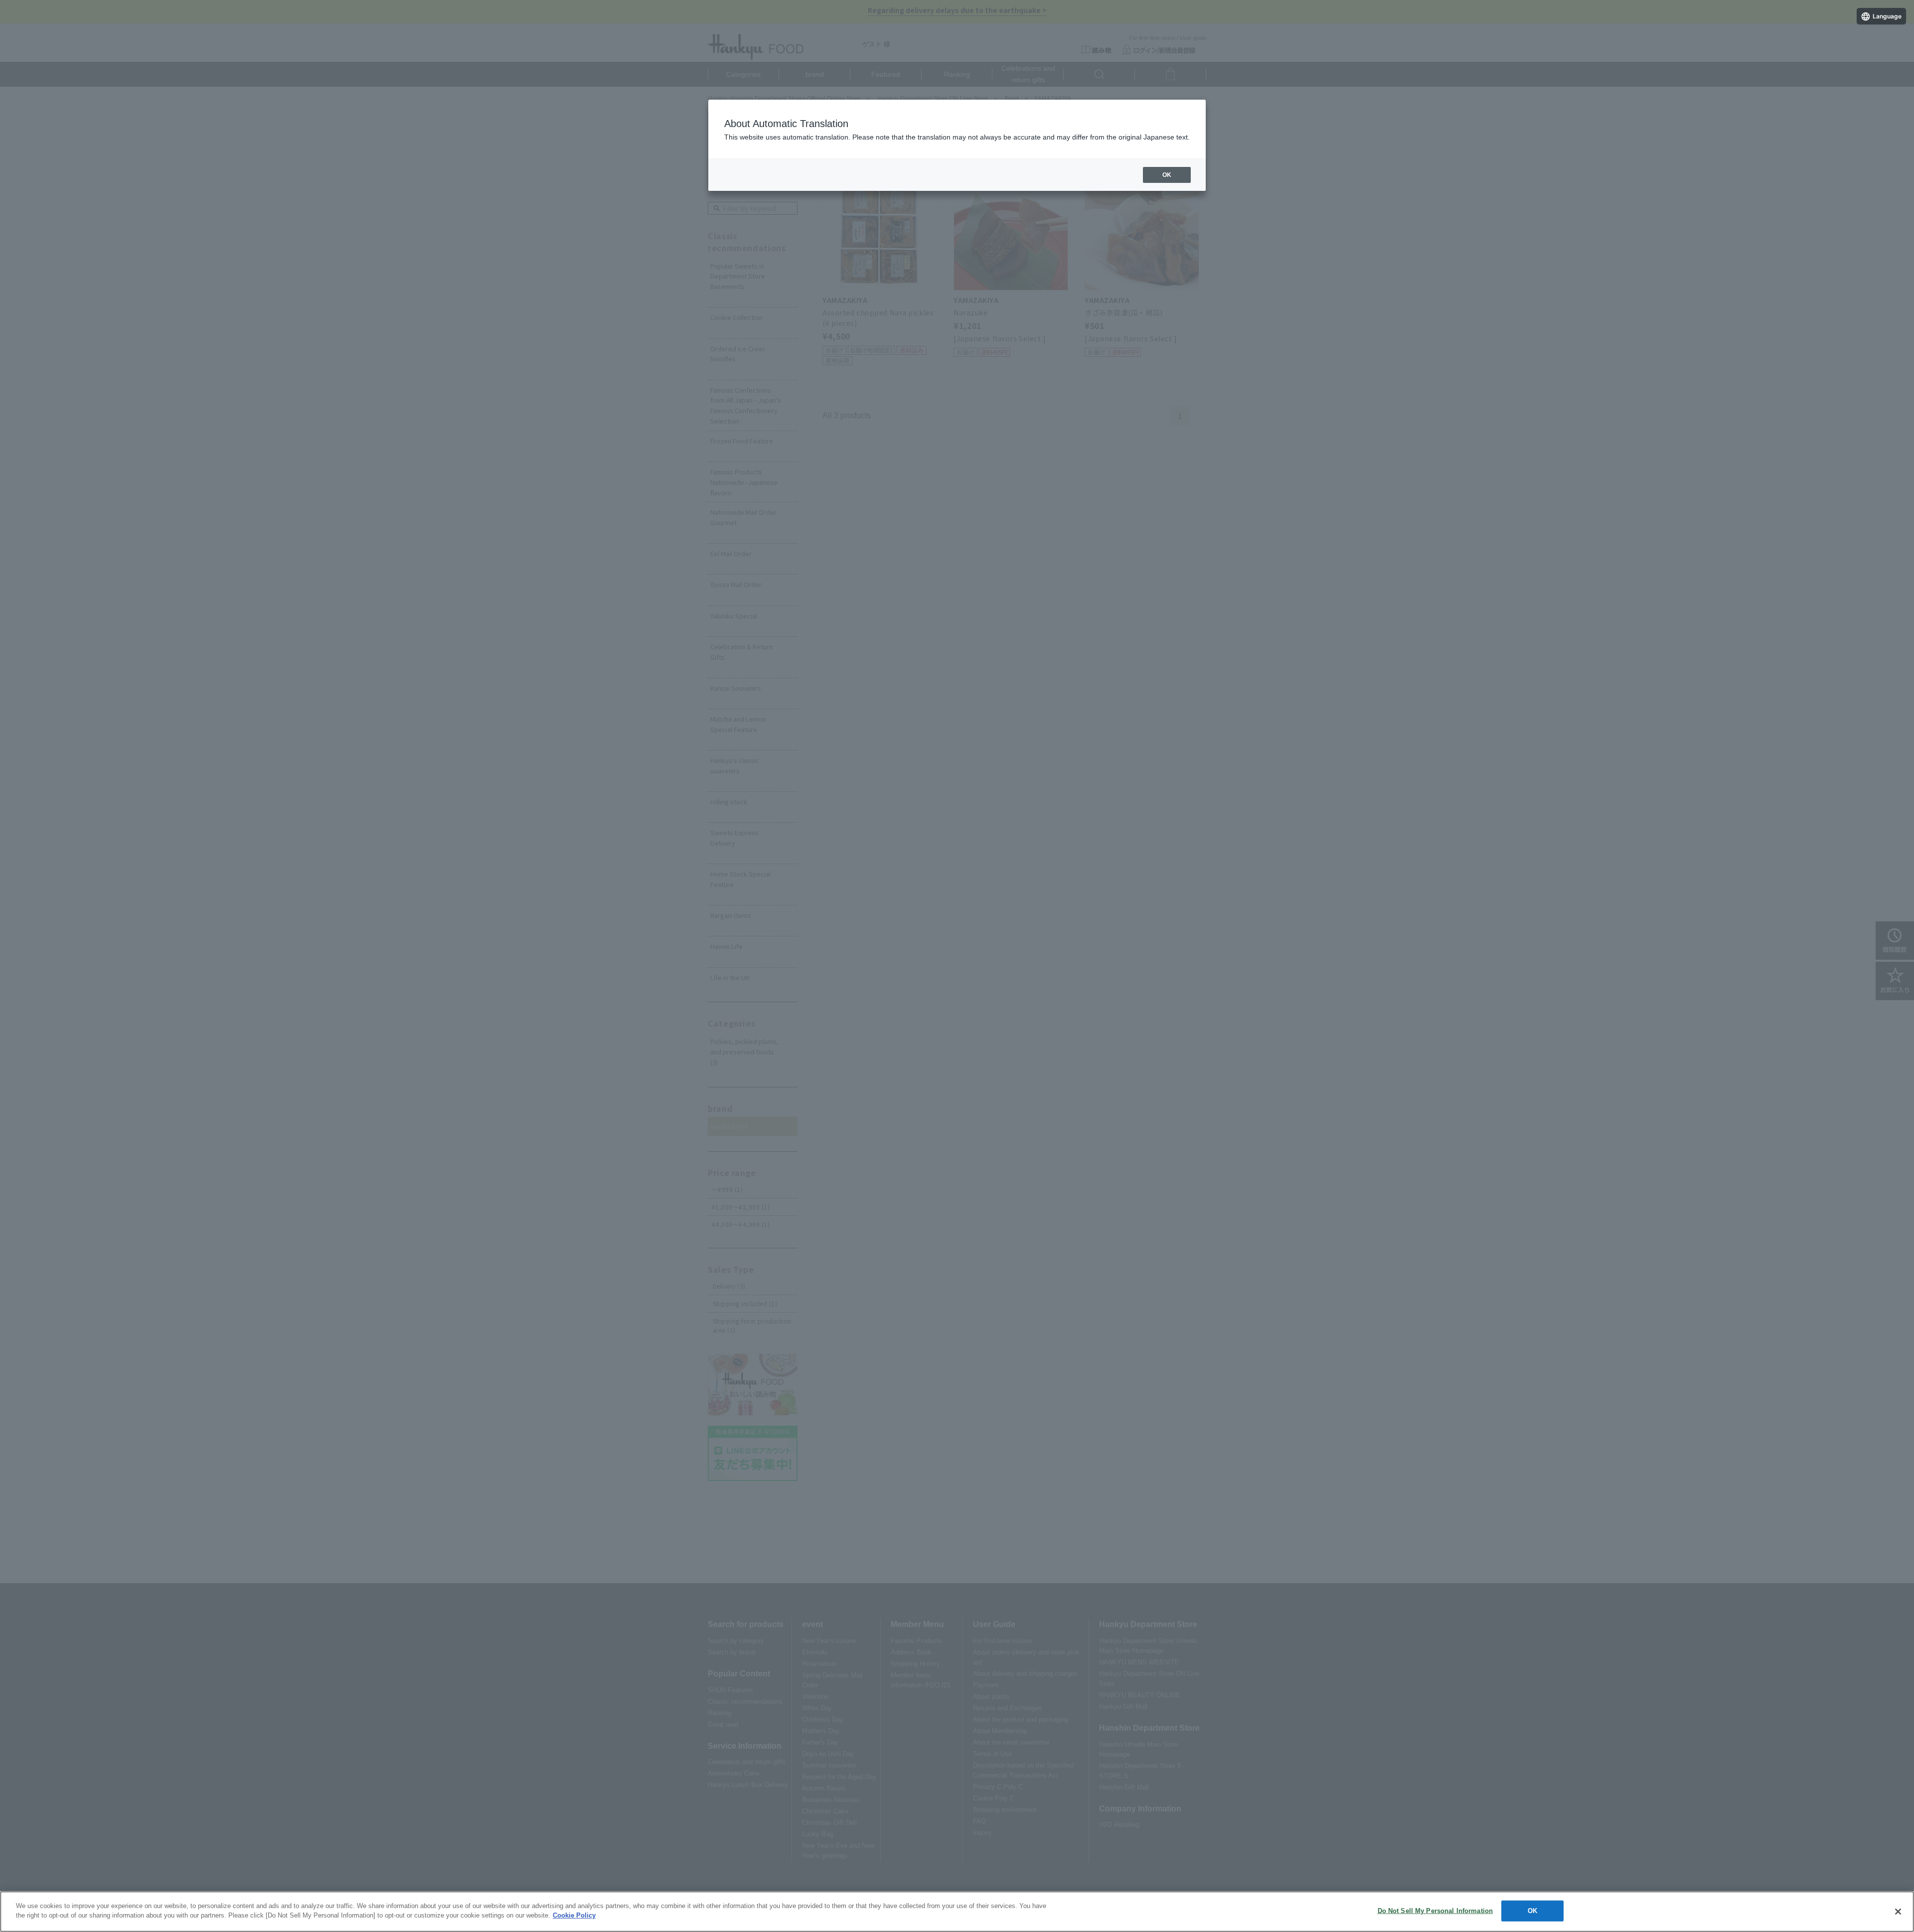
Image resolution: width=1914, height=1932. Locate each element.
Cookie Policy (574, 1915)
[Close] (1898, 1912)
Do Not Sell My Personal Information (1435, 1911)
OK (1532, 1911)
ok (1167, 175)
